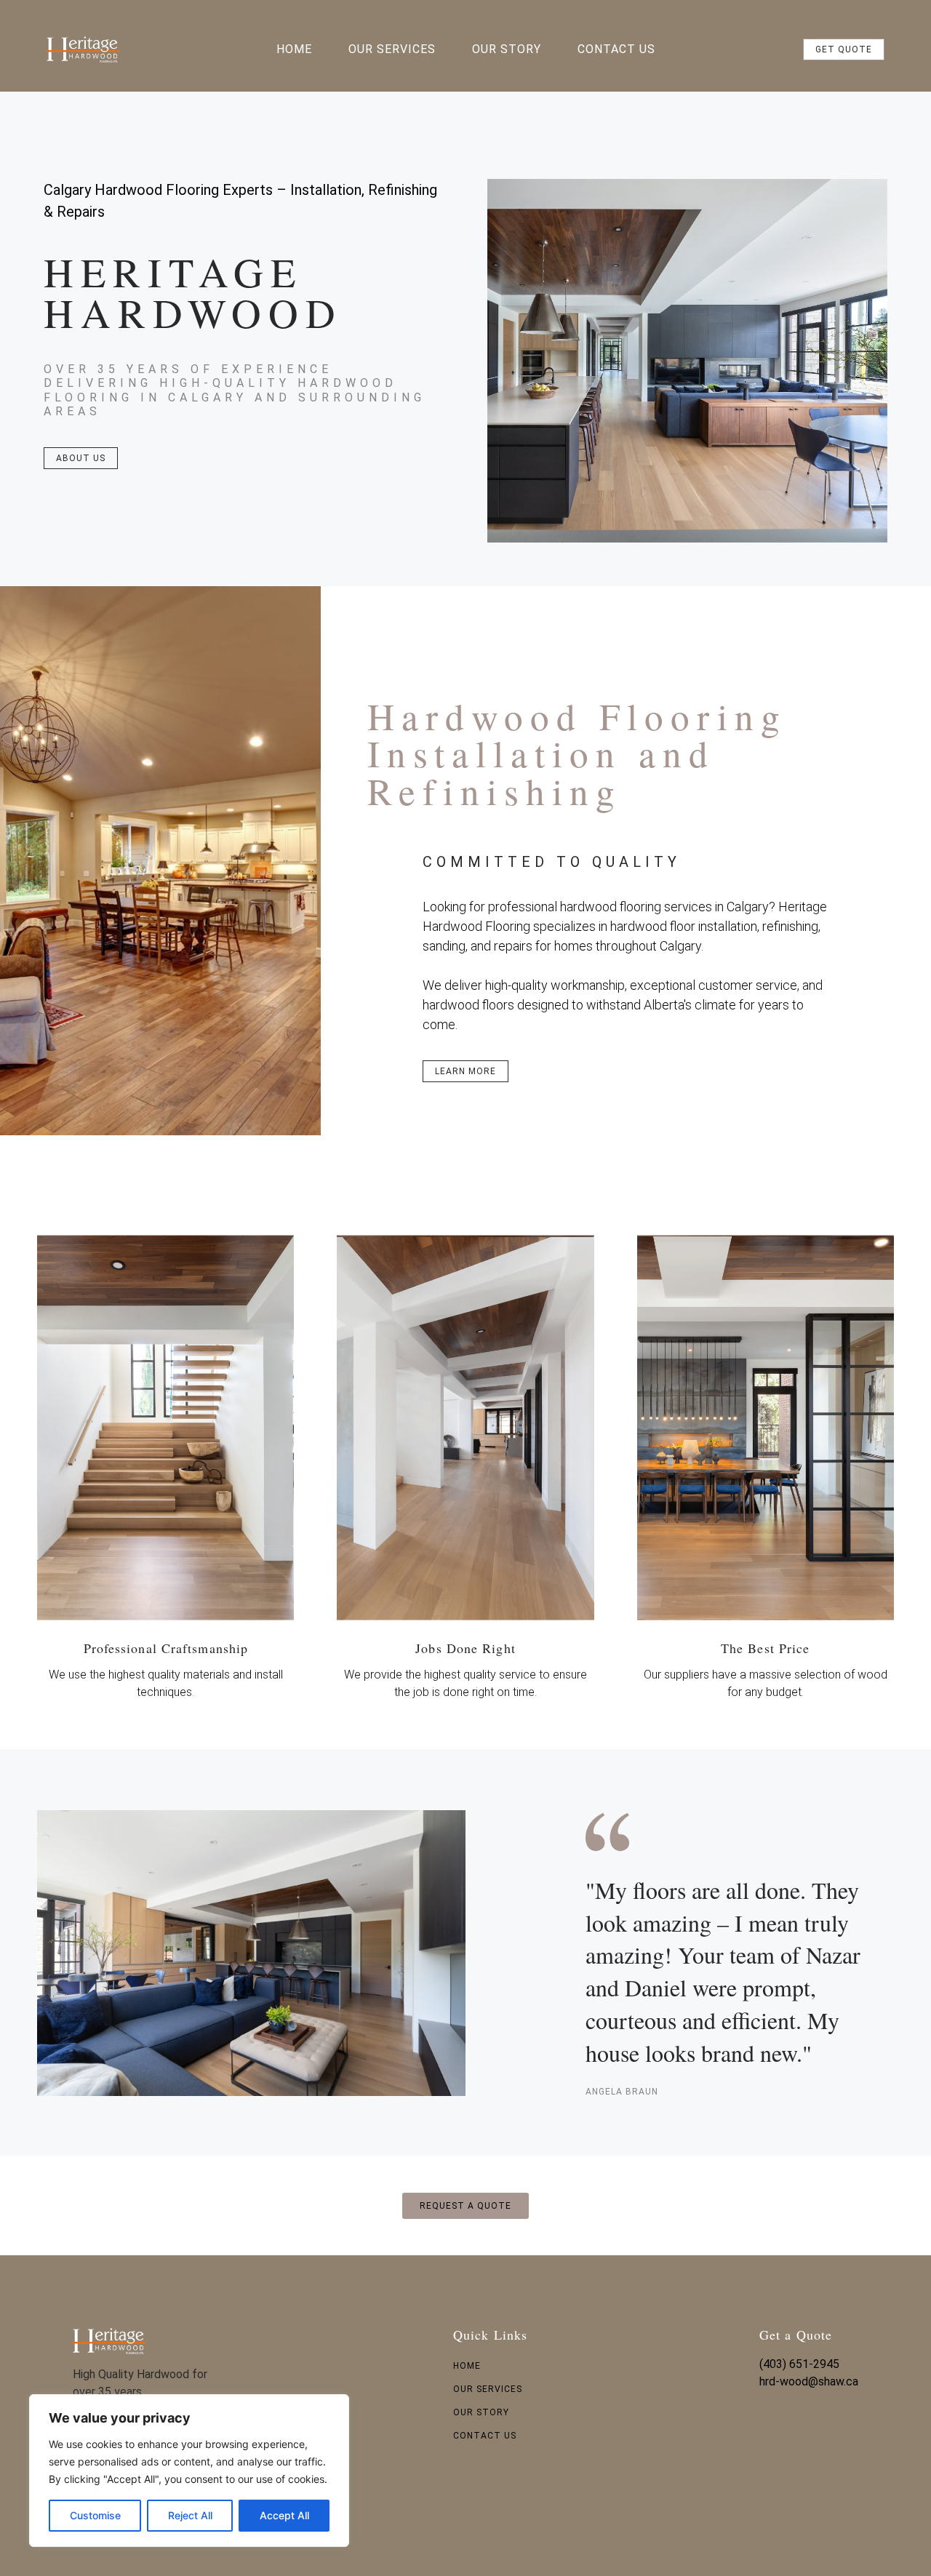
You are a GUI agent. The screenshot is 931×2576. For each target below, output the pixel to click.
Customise (95, 2515)
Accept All (284, 2515)
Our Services (392, 49)
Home (294, 49)
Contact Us (616, 49)
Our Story (507, 49)
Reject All (190, 2515)
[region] (189, 2471)
